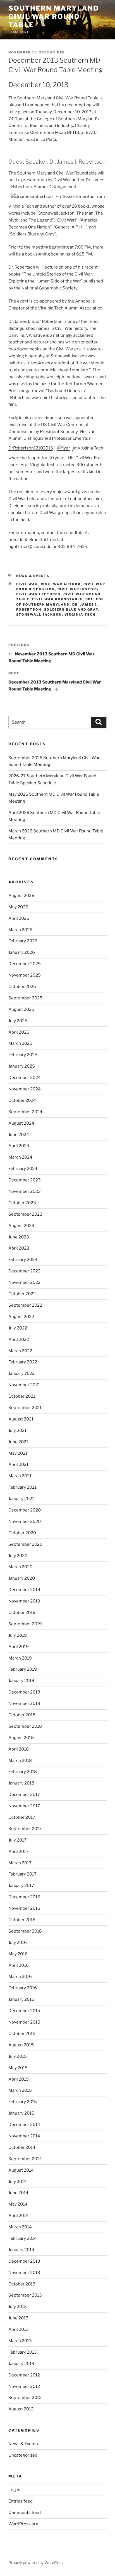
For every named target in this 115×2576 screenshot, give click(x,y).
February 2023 (23, 1260)
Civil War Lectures (39, 594)
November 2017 (24, 1806)
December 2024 (25, 1078)
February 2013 (23, 2352)
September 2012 (25, 2398)
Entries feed (21, 2501)
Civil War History (78, 589)
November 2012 (24, 2386)
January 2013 (21, 2364)
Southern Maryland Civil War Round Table (54, 17)
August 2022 (21, 1317)
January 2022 (21, 1373)
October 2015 (22, 2034)
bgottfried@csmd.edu (30, 547)
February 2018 (23, 1772)
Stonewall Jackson (39, 614)
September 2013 (25, 2295)
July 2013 (18, 2307)
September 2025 (25, 998)
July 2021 (17, 1430)
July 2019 (18, 1635)
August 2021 (21, 1419)
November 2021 (24, 1385)
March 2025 (20, 1043)
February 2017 (22, 1874)
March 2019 (20, 1658)
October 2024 (22, 1100)
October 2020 (22, 1533)
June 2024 (19, 1135)
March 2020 (20, 1567)
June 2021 (18, 1442)
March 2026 (20, 930)
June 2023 (19, 1237)
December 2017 (24, 1795)
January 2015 (21, 2113)
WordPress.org (23, 2524)
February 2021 (22, 1487)
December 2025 (25, 964)
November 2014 (24, 2136)
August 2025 (21, 1009)
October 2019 (22, 1613)
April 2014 (19, 2216)
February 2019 (23, 1669)
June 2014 (18, 2193)
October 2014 (22, 2147)
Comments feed (25, 2513)
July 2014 (18, 2182)
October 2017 (22, 1817)
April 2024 (19, 1146)
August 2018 (21, 1738)
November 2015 (24, 2022)
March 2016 (20, 1977)
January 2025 (22, 1066)
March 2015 (20, 2090)
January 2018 (21, 1783)
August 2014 (21, 2170)
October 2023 (22, 1203)
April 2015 (19, 2079)
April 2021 (18, 1464)
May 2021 (18, 1453)
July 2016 (18, 1943)
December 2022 (24, 1271)
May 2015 (18, 2068)
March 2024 (20, 1157)
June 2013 (18, 2318)
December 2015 (24, 2011)
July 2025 (18, 1021)
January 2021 (21, 1499)
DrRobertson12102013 (31, 448)
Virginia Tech (80, 614)
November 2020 (25, 1521)
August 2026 (21, 896)
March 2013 (20, 2341)
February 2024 (23, 1169)
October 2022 (22, 1294)
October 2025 (22, 987)
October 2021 (22, 1396)
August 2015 (21, 2045)
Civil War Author (61, 584)
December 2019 (24, 1590)
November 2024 (25, 1089)
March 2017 (20, 1863)
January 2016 (21, 1999)
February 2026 (23, 941)
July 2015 (18, 2056)
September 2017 (25, 1829)
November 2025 (25, 975)
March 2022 (20, 1351)
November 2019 (24, 1601)
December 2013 (24, 2261)
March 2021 (20, 1476)
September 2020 (25, 1544)
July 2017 (17, 1840)
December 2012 (24, 2375)
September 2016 (25, 1931)
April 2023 (19, 1248)
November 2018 (24, 1704)
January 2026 (22, 952)
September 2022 (25, 1305)
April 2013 (19, 2329)
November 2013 (24, 2273)
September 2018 (25, 1726)
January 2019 (21, 1681)
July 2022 (18, 1328)
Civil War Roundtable (57, 599)
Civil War (27, 584)
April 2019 (19, 1647)
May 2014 (18, 2204)
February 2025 (23, 1055)
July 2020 (18, 1556)
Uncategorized (23, 2455)
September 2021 (25, 1408)
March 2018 (20, 1761)
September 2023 (25, 1214)
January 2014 (21, 2250)
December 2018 (24, 1692)
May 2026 (18, 907)
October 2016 (22, 1920)
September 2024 (25, 1112)
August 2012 (21, 2409)
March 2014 (20, 2227)
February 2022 (23, 1362)
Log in (14, 2490)
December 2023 (25, 1180)
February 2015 (23, 2102)
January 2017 (21, 1886)
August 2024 (21, 1123)
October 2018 (22, 1715)
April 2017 (18, 1852)
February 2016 (23, 1988)
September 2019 (25, 1624)
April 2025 (19, 1032)
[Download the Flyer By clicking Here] (63, 448)
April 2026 (19, 918)
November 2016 (24, 1908)
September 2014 (25, 2159)
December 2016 (24, 1897)
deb (61, 52)
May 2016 (18, 1954)
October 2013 (22, 2284)
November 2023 (25, 1191)
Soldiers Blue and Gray (71, 609)
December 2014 (24, 2125)
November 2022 (24, 1282)
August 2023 (21, 1226)
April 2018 (19, 1749)
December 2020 (25, 1510)
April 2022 (19, 1339)
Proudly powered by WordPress (36, 2563)
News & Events (33, 576)
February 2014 (23, 2238)
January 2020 (22, 1578)
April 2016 (19, 1965)
